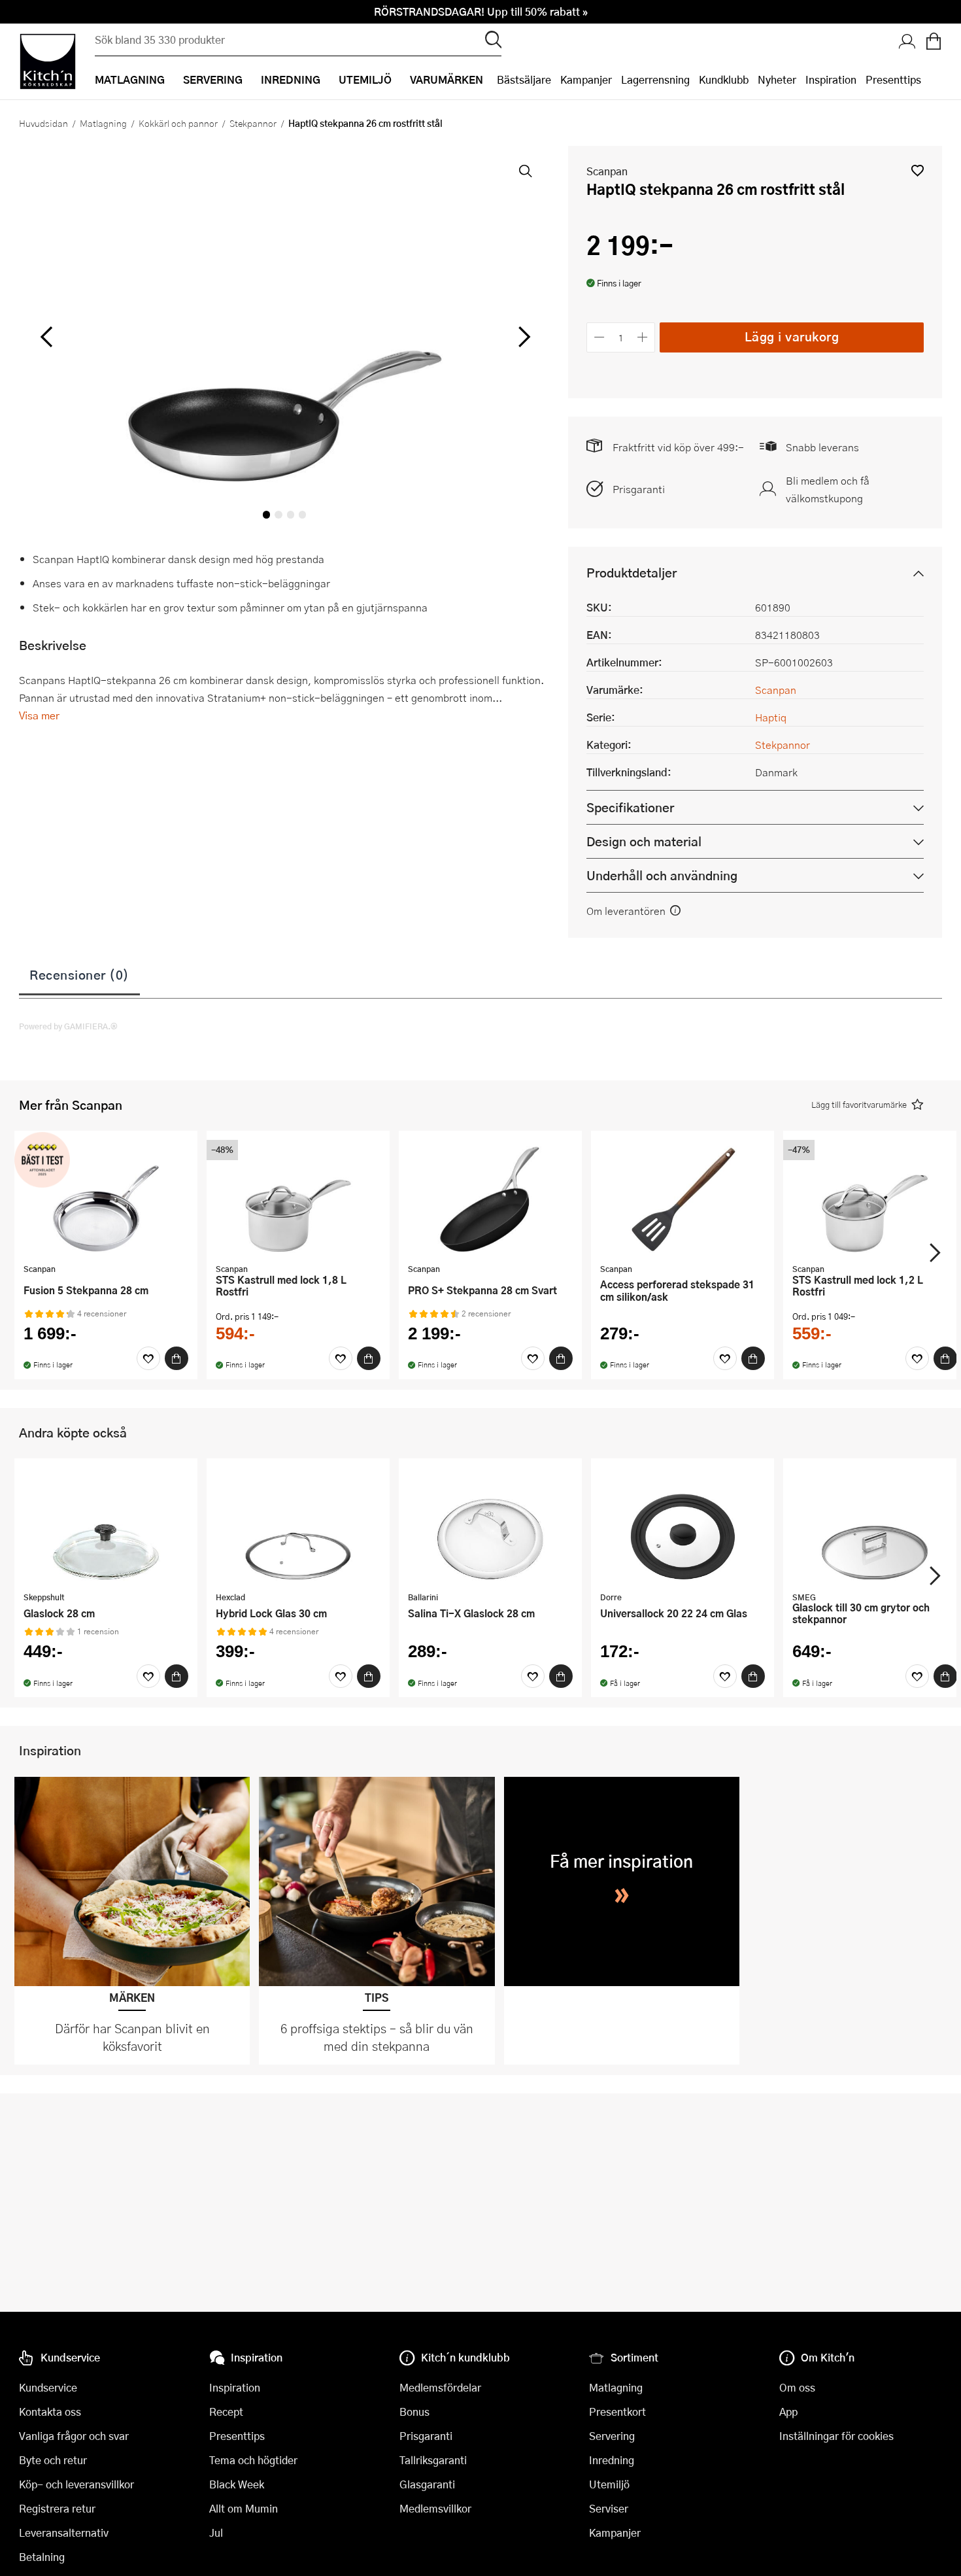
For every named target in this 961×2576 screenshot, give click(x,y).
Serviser (609, 2508)
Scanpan (607, 171)
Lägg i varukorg (792, 336)
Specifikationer (630, 807)
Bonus (414, 2412)
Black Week (237, 2484)
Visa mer (39, 715)
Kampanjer (586, 79)
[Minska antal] (599, 337)
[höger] (523, 337)
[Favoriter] (148, 1358)
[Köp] (177, 1358)
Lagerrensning (655, 79)
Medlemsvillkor (435, 2508)
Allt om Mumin (244, 2508)
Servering (612, 2436)
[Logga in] (907, 43)
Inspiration (831, 79)
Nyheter (777, 79)
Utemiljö (609, 2484)
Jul (216, 2533)
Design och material (644, 841)
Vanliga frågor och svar (74, 2436)
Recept (226, 2412)
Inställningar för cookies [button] (836, 2436)
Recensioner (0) (79, 974)
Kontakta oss (50, 2412)
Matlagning (103, 123)
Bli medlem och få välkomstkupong (828, 489)
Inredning (612, 2460)
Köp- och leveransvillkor (76, 2484)
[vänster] (46, 337)
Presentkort (617, 2412)
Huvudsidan (43, 123)
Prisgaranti (639, 489)
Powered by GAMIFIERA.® (68, 1026)
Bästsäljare (524, 79)
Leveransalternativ (64, 2533)
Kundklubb (724, 79)
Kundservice (48, 2387)
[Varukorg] (934, 43)
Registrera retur (57, 2508)
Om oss (797, 2387)
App (788, 2412)
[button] (918, 170)
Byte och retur (53, 2460)
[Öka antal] (643, 337)
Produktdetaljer (632, 573)
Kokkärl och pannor (178, 123)
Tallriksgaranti (433, 2460)
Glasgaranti (427, 2484)
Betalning (42, 2557)
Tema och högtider (253, 2460)
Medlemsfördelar (440, 2387)
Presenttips (893, 79)
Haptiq (771, 717)
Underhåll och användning (662, 875)
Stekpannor (253, 123)
